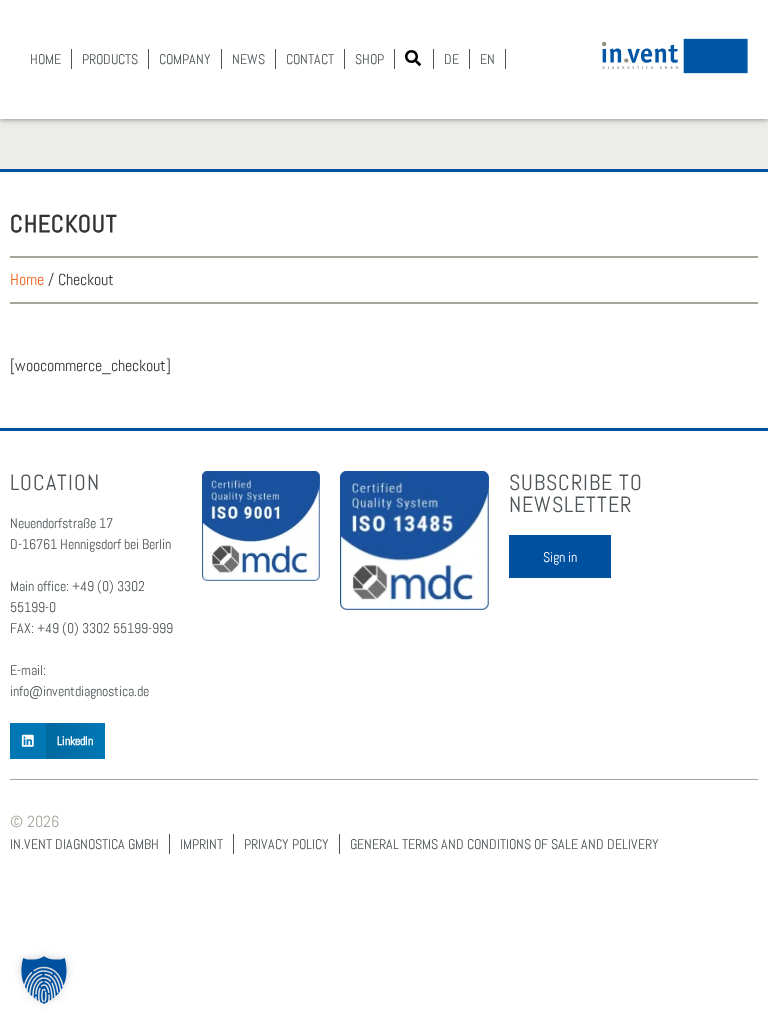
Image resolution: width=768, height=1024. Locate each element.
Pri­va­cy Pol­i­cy (286, 844)
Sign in (560, 557)
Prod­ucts (110, 59)
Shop (369, 59)
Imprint (201, 844)
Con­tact (310, 59)
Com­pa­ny (185, 59)
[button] (413, 58)
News (248, 59)
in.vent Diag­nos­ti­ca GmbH (84, 844)
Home (45, 59)
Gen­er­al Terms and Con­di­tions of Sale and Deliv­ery (504, 844)
